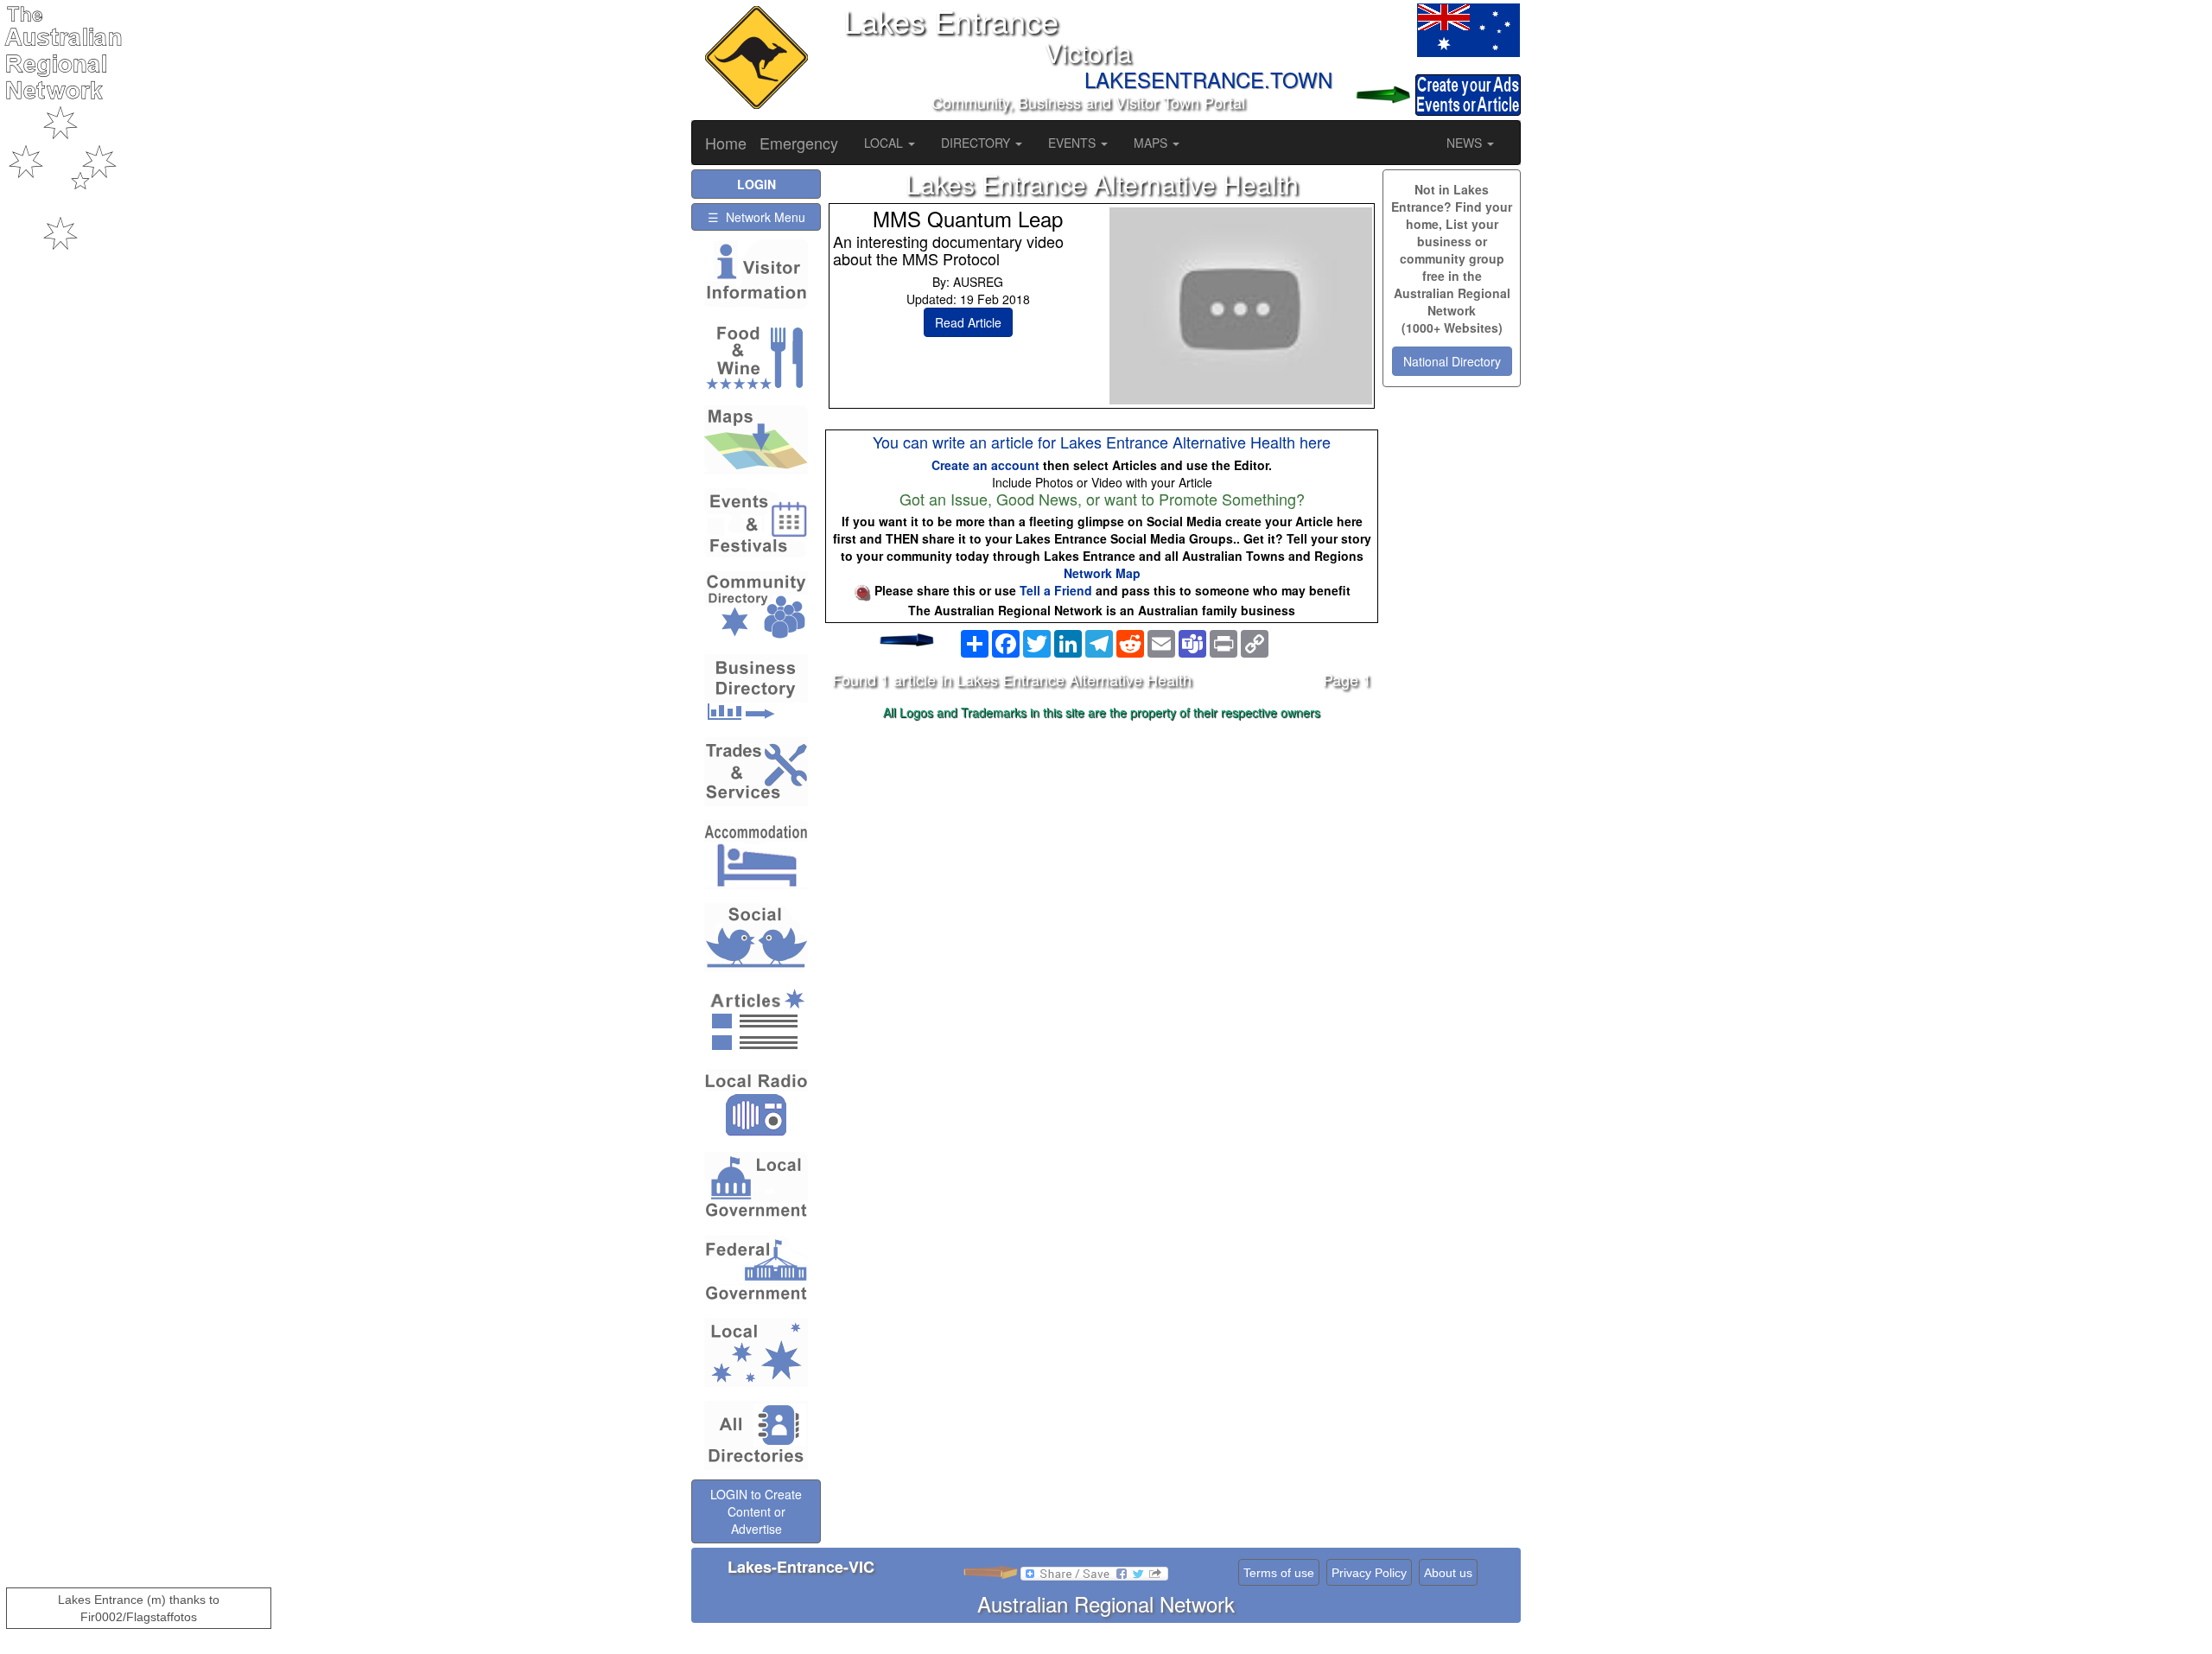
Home (726, 143)
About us (1448, 1573)
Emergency (799, 143)
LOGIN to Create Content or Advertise (756, 1511)
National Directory (1452, 361)
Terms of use (1279, 1573)
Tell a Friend (1056, 590)
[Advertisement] (1102, 862)
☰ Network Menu (756, 217)
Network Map (1102, 573)
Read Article (968, 322)
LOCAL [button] (885, 143)
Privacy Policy (1369, 1573)
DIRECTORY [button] (977, 143)
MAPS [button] (1152, 143)
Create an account (985, 465)
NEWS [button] (1466, 143)
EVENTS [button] (1074, 143)
